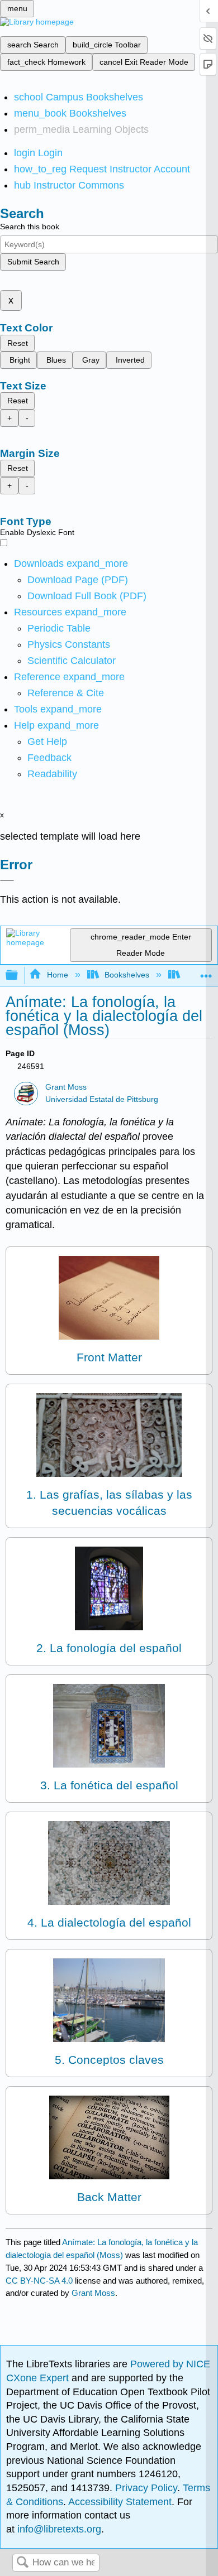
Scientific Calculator (72, 661)
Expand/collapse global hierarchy (19, 976)
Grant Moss (66, 1087)
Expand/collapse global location (206, 972)
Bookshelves (127, 975)
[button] (49, 758)
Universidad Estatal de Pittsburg (102, 1099)
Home (57, 975)
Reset (18, 343)
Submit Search (33, 262)
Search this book (30, 227)
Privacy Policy (146, 2488)
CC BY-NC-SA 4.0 (39, 2281)
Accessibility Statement (120, 2502)
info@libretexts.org (58, 2529)
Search (22, 2563)
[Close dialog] (7, 880)
